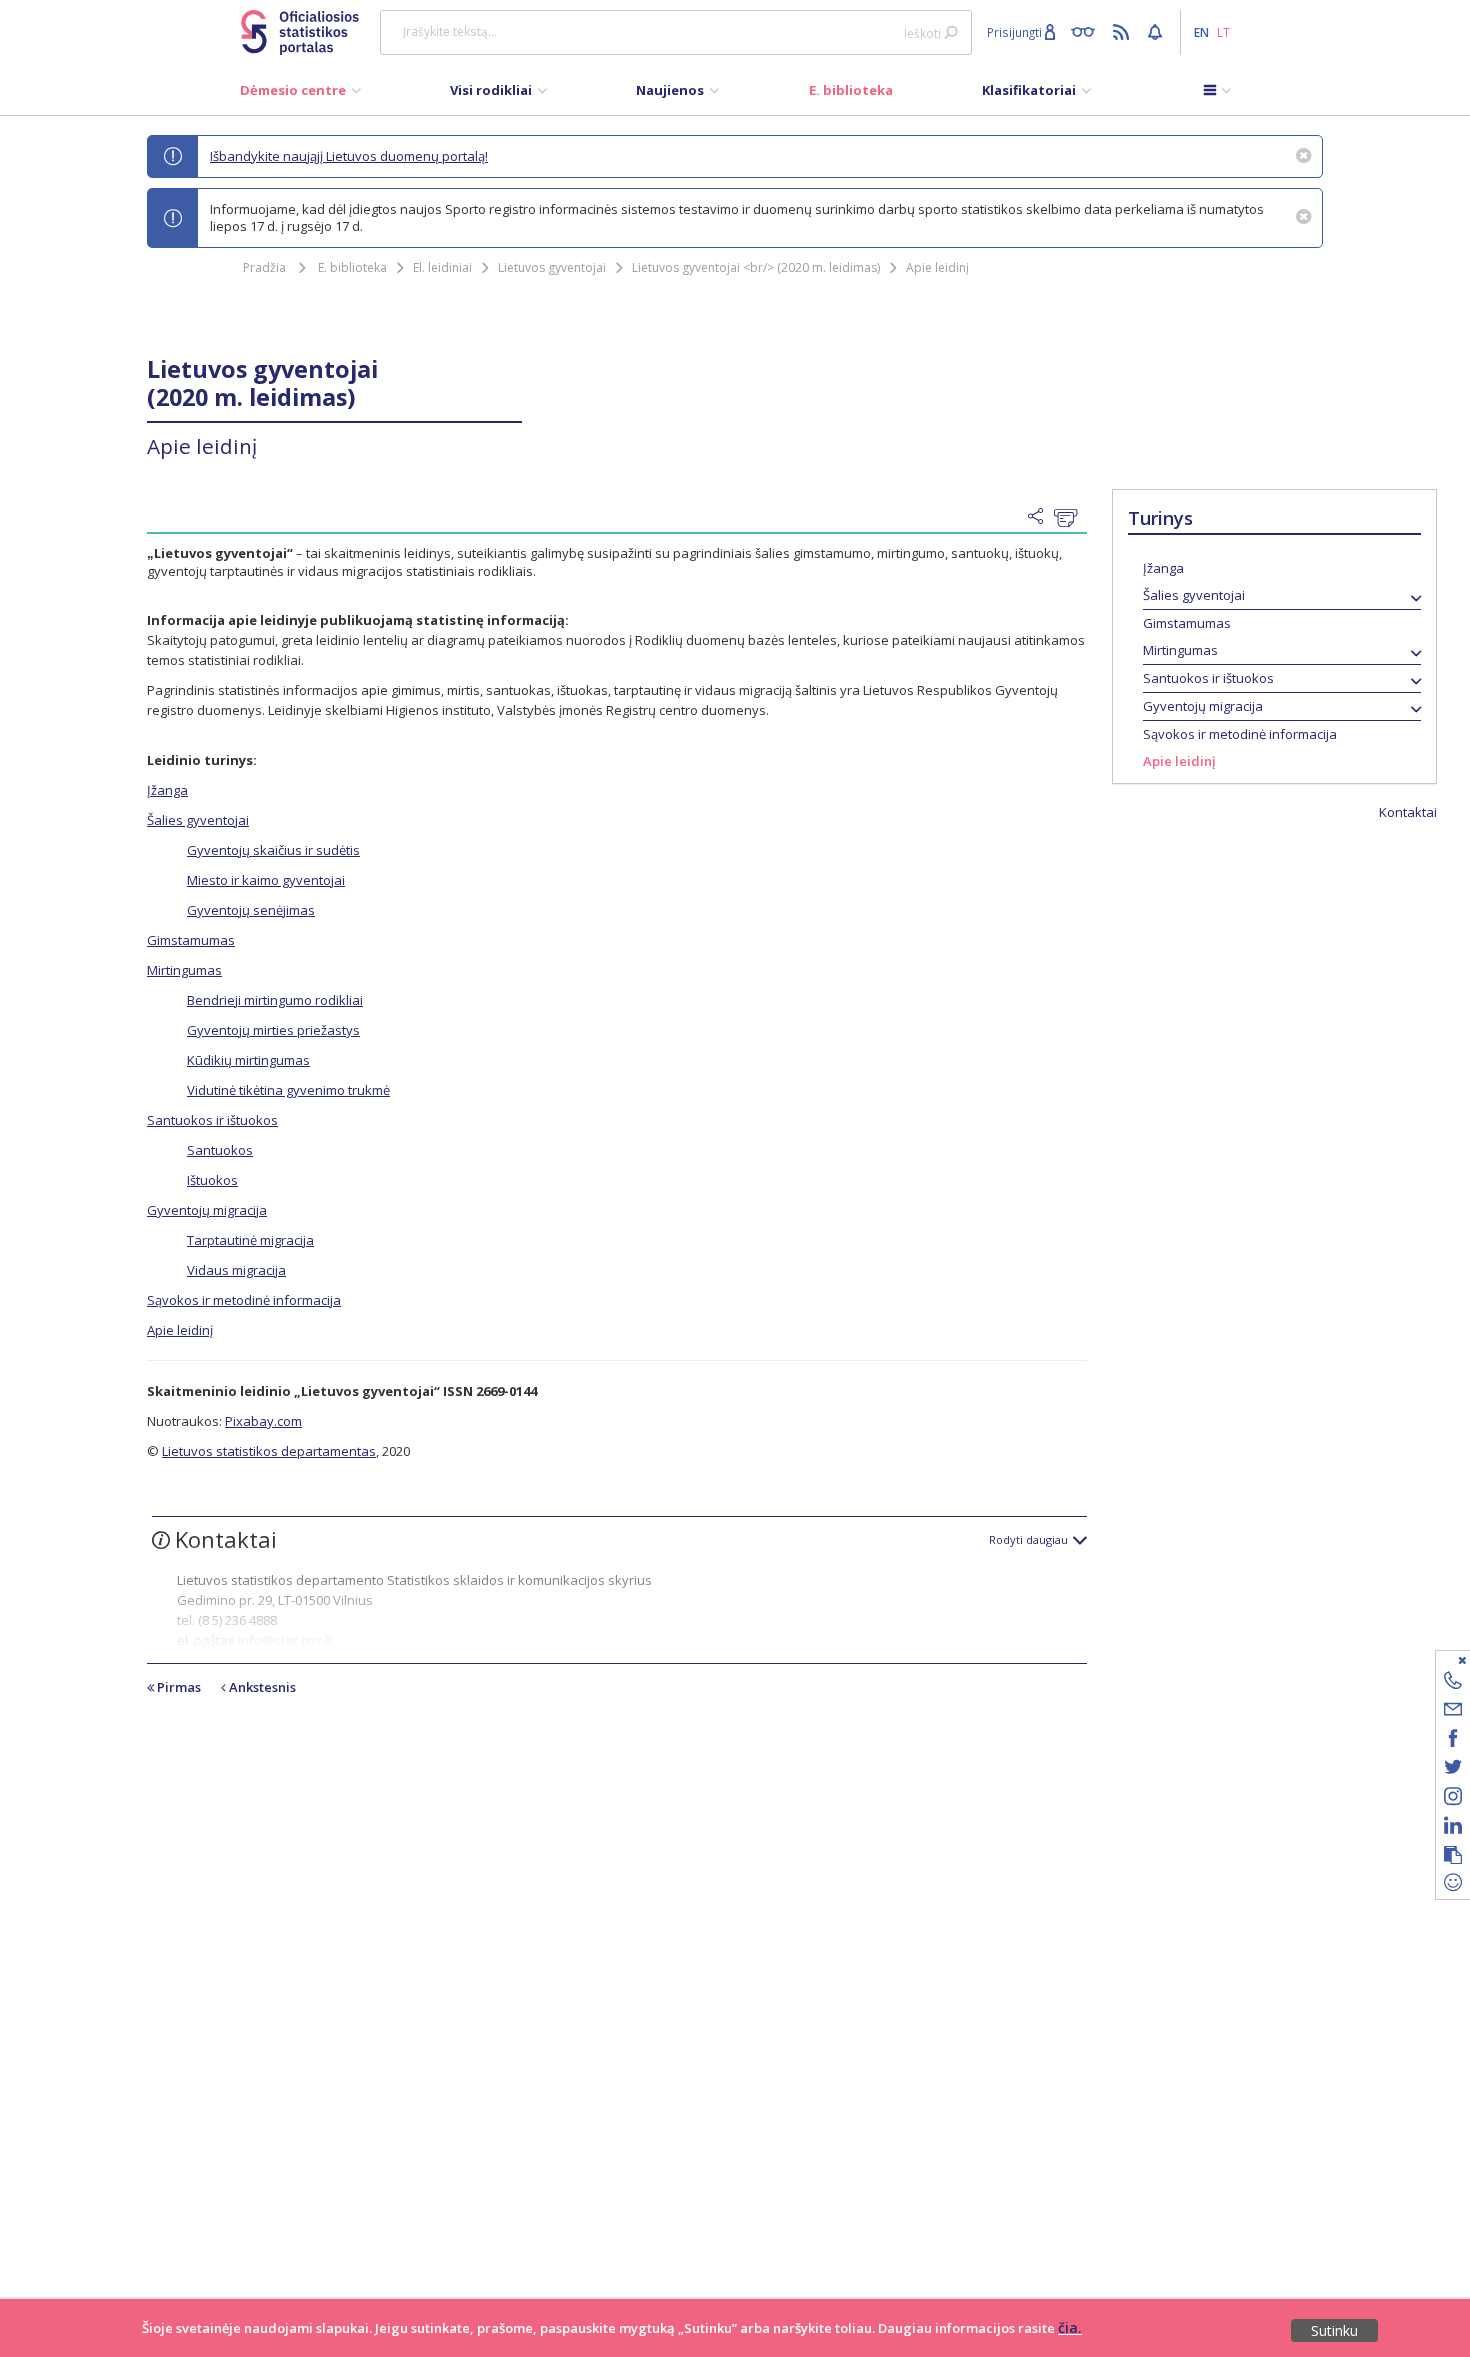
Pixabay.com (263, 1421)
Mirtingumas (1180, 650)
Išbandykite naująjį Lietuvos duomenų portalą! (349, 156)
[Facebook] (1453, 1741)
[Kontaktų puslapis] (1453, 1683)
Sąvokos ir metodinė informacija (1240, 734)
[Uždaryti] (1440, 1659)
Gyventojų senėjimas (251, 910)
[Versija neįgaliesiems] (1087, 31)
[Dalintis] (1041, 517)
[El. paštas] (1453, 1712)
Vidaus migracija (236, 1270)
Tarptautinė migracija (250, 1240)
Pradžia (264, 267)
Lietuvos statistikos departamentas (269, 1451)
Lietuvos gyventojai (552, 267)
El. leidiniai (442, 267)
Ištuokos (212, 1180)
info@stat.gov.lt (285, 1640)
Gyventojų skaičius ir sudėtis (273, 850)
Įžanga (1163, 568)
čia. (1070, 2327)
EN (1201, 32)
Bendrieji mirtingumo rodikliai (275, 1000)
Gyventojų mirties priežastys (273, 1030)
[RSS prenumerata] (1123, 31)
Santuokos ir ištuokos (1208, 678)
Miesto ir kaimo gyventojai (266, 880)
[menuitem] (300, 95)
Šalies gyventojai (1194, 595)
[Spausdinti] (1070, 518)
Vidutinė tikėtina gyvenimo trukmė (288, 1090)
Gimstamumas (1187, 623)
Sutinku (1334, 2330)
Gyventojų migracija (1203, 706)
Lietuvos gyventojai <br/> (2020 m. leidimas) (756, 267)
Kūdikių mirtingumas (248, 1060)
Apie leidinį (937, 267)
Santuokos (220, 1150)
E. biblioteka (352, 267)
